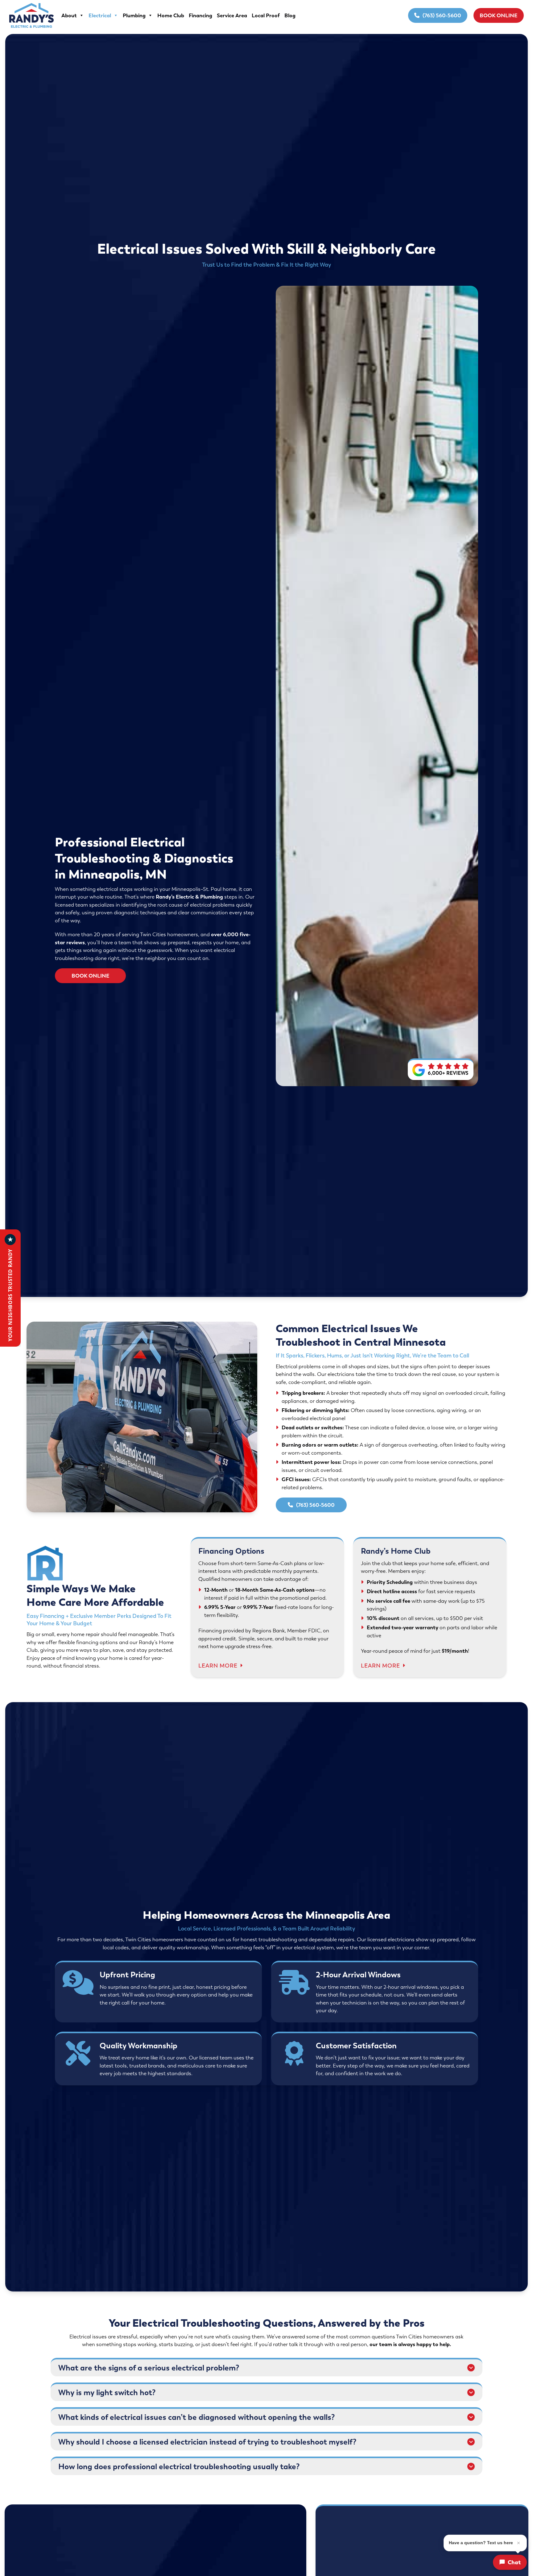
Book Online (499, 15)
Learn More (218, 1666)
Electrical (100, 15)
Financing (200, 15)
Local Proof (266, 15)
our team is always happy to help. (410, 2344)
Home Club (171, 15)
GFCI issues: (297, 1479)
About (69, 15)
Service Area (232, 15)
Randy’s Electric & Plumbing (189, 897)
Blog (290, 15)
